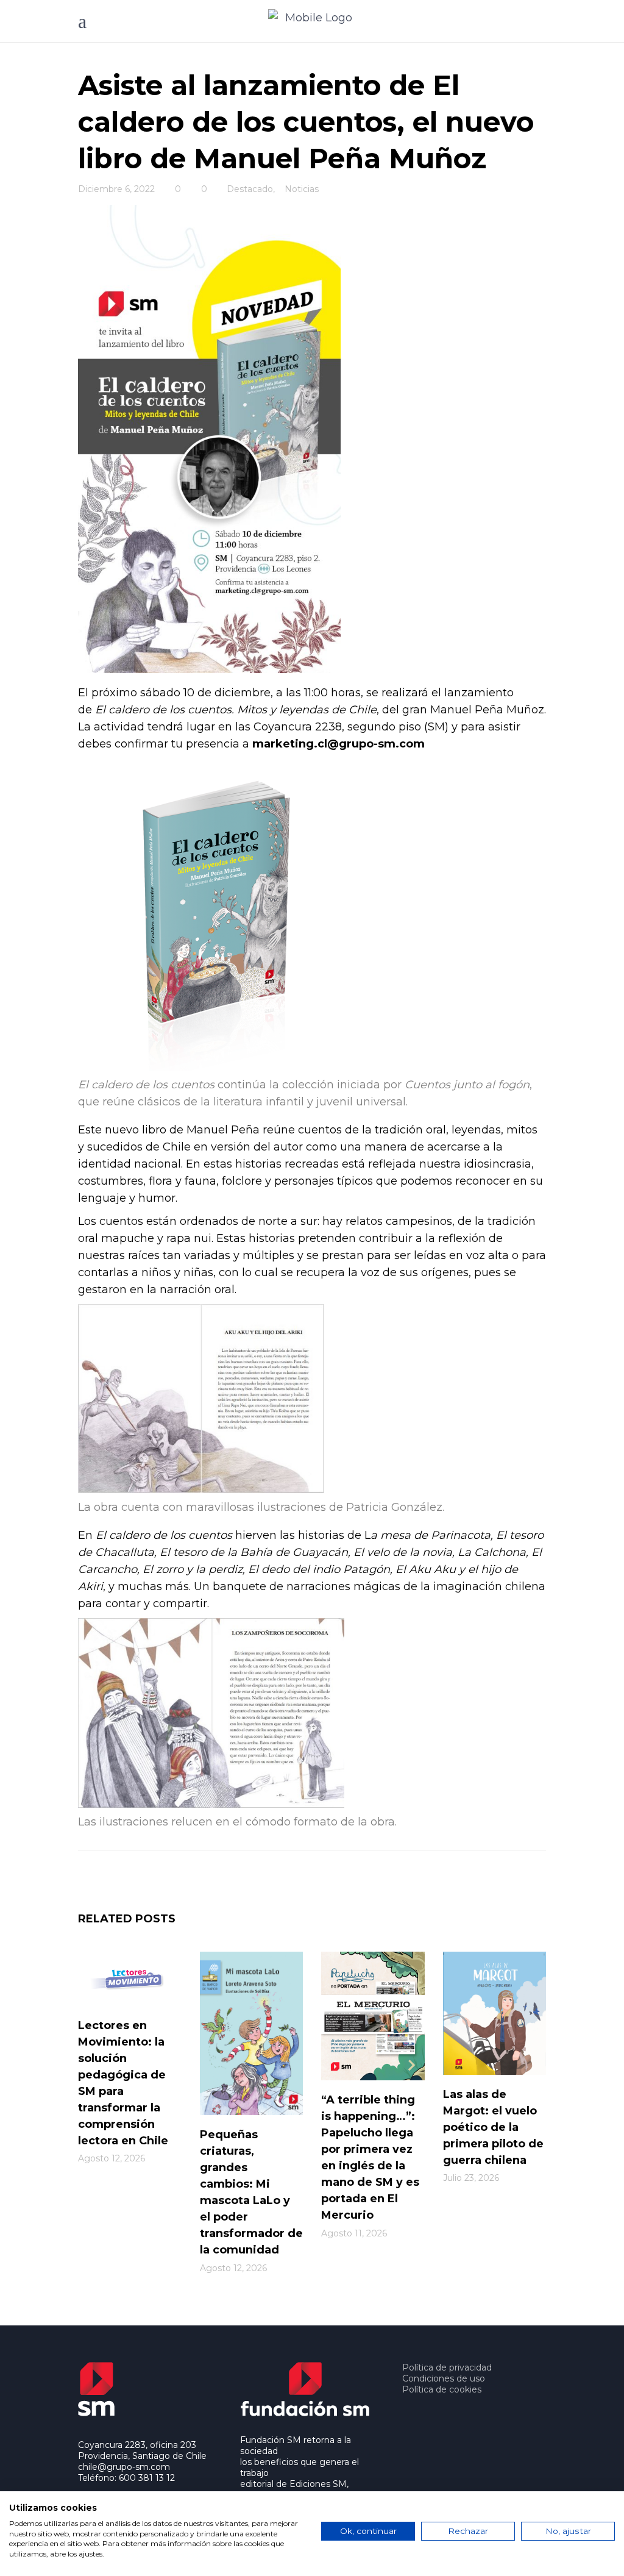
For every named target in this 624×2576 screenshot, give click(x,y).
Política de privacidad (447, 2367)
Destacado (250, 189)
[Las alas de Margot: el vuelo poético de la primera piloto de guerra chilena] (495, 2013)
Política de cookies (442, 2389)
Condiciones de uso (444, 2378)
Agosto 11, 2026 (354, 2233)
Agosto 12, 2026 (112, 2158)
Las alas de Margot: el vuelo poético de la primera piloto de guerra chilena (493, 2127)
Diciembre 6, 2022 (116, 189)
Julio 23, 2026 (471, 2178)
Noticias (302, 189)
